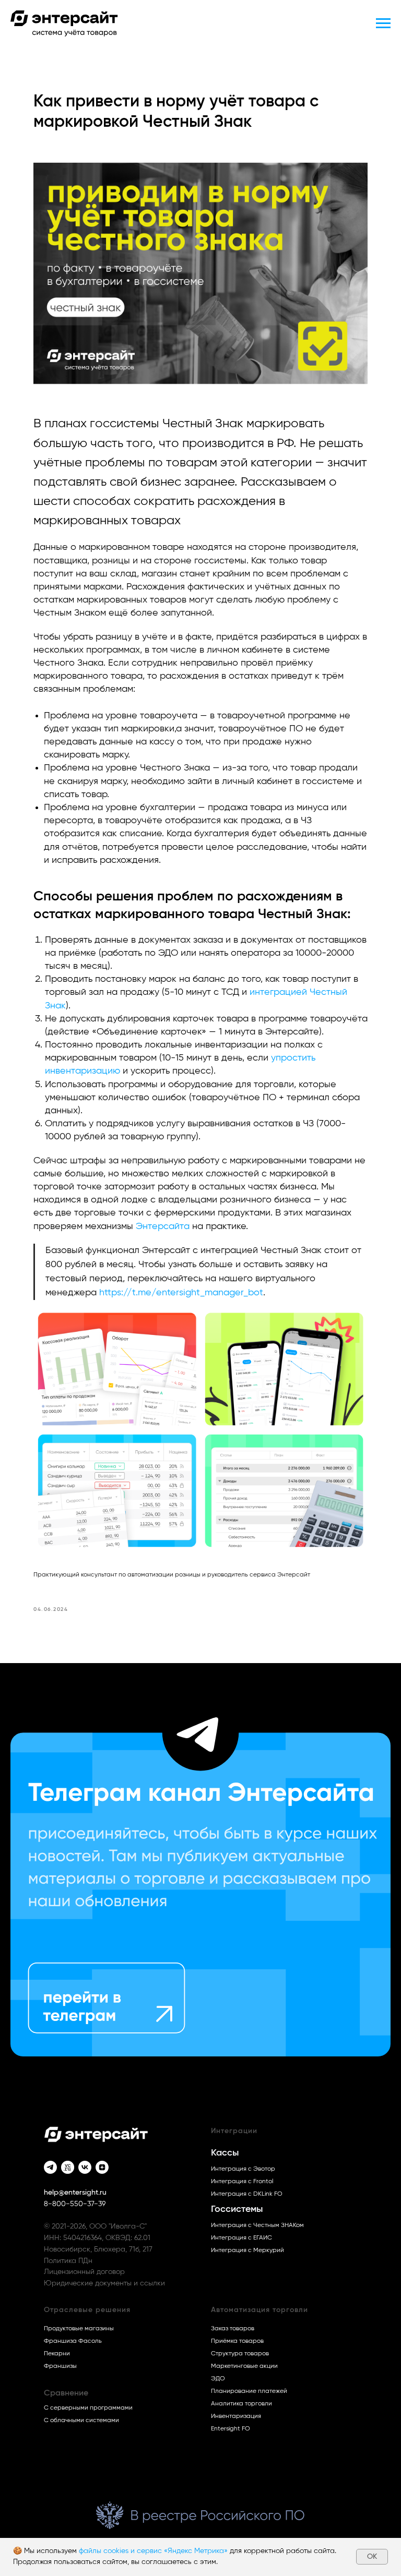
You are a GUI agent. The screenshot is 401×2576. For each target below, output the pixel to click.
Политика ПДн (68, 2261)
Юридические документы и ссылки (104, 2283)
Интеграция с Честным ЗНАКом (257, 2225)
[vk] (85, 2167)
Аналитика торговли (241, 2403)
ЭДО (218, 2378)
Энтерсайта (163, 1226)
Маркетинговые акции (244, 2366)
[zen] (102, 2167)
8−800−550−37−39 (75, 2204)
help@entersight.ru (75, 2193)
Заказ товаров (233, 2328)
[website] (68, 2167)
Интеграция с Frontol (242, 2181)
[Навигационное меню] (383, 23)
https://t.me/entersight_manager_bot (180, 1293)
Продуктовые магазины (79, 2328)
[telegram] (50, 2167)
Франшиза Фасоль (73, 2341)
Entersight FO (231, 2428)
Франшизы (60, 2366)
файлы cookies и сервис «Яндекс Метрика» (153, 2551)
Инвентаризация (236, 2416)
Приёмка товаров (237, 2341)
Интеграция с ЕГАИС (241, 2237)
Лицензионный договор (84, 2272)
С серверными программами (88, 2408)
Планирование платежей (249, 2391)
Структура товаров (240, 2353)
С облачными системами (81, 2420)
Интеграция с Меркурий (247, 2250)
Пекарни (57, 2353)
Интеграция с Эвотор (243, 2169)
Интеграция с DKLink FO (247, 2194)
